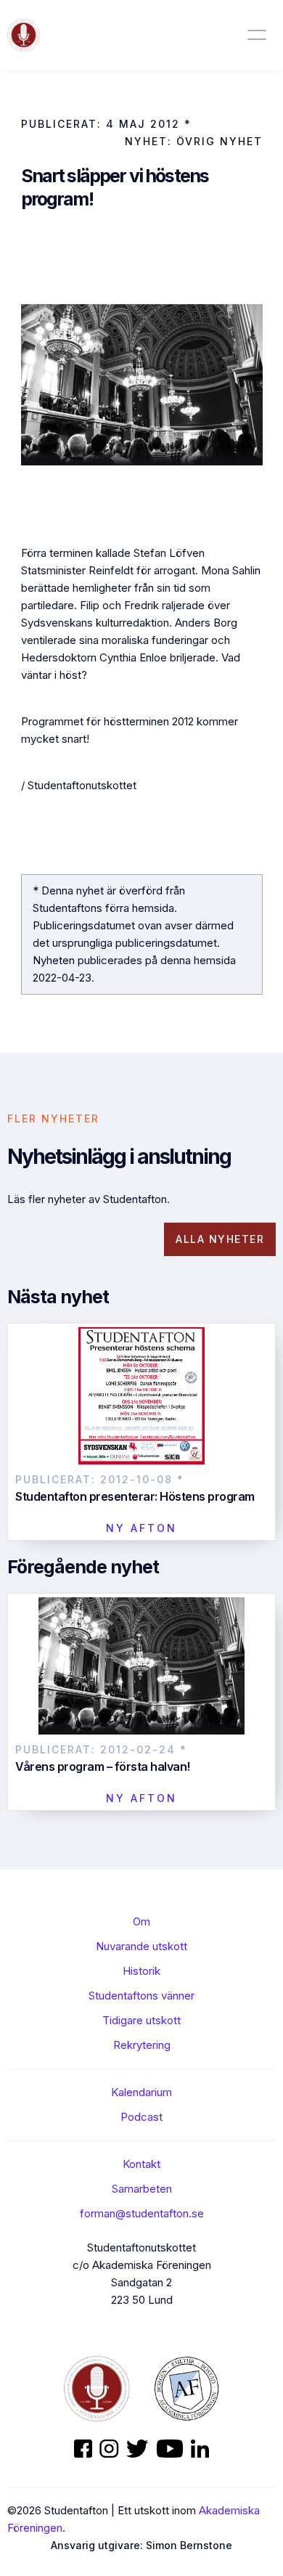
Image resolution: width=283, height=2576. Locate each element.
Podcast (141, 2117)
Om (141, 1921)
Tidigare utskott (141, 2020)
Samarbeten (142, 2189)
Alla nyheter (220, 1239)
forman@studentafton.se (142, 2213)
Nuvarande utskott (141, 1946)
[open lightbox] (142, 385)
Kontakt (141, 2164)
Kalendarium (141, 2092)
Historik (141, 1971)
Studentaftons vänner (141, 1996)
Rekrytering (142, 2045)
